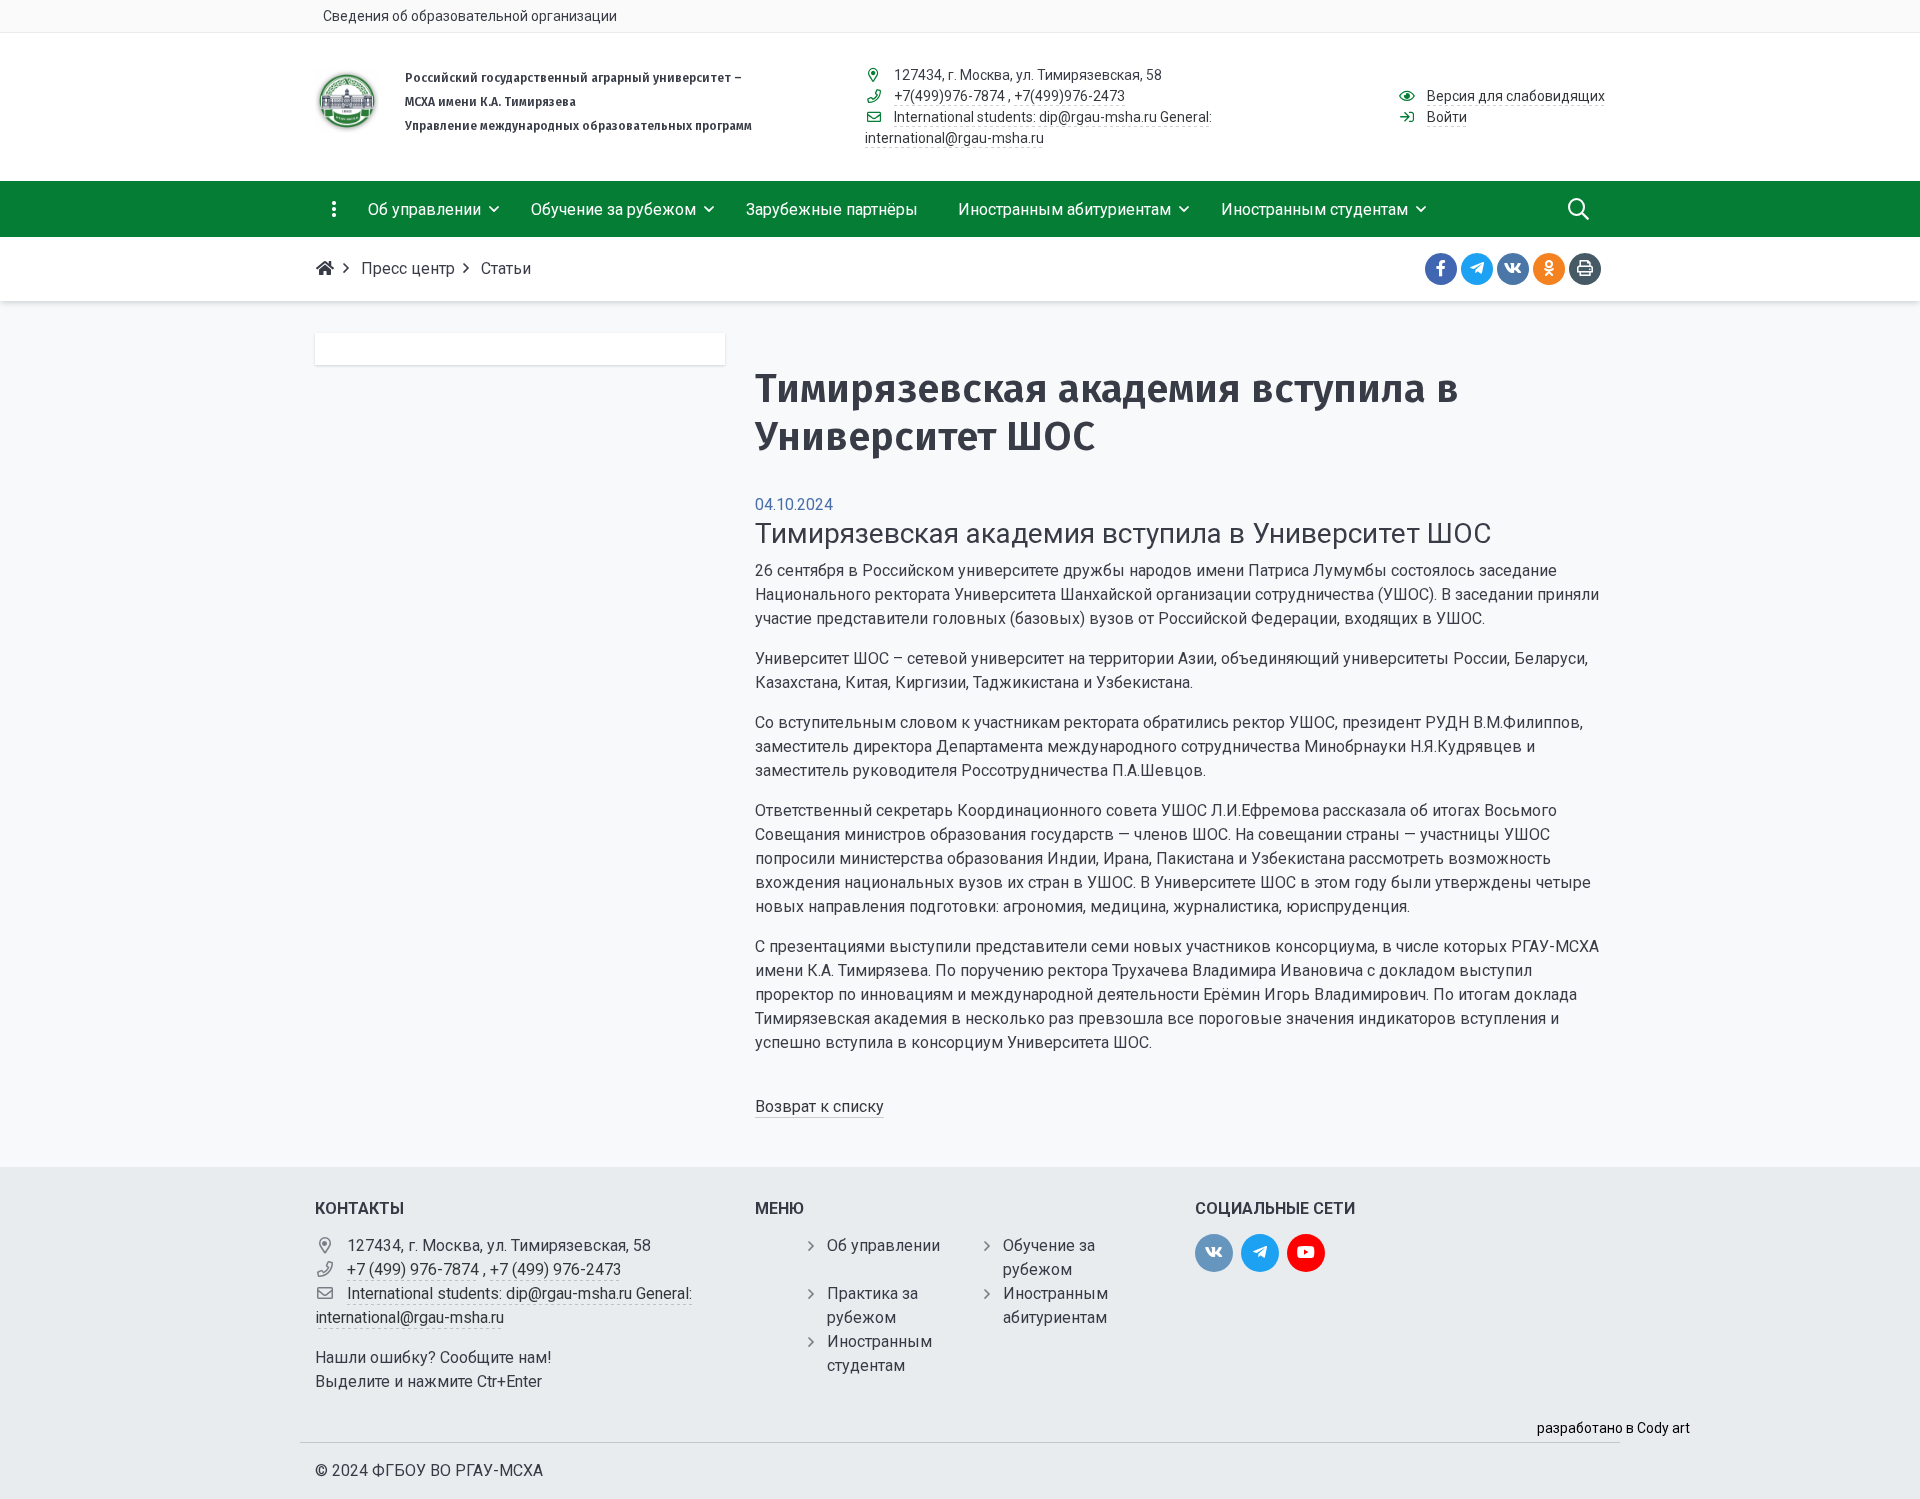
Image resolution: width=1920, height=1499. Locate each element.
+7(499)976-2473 (1069, 96)
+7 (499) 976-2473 (556, 1269)
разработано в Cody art (1613, 1428)
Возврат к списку (819, 1106)
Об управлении (883, 1245)
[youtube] (1306, 1253)
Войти (1447, 117)
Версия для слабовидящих (1516, 96)
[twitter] (1260, 1253)
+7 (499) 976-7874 (413, 1269)
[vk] (1214, 1253)
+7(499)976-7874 (949, 96)
